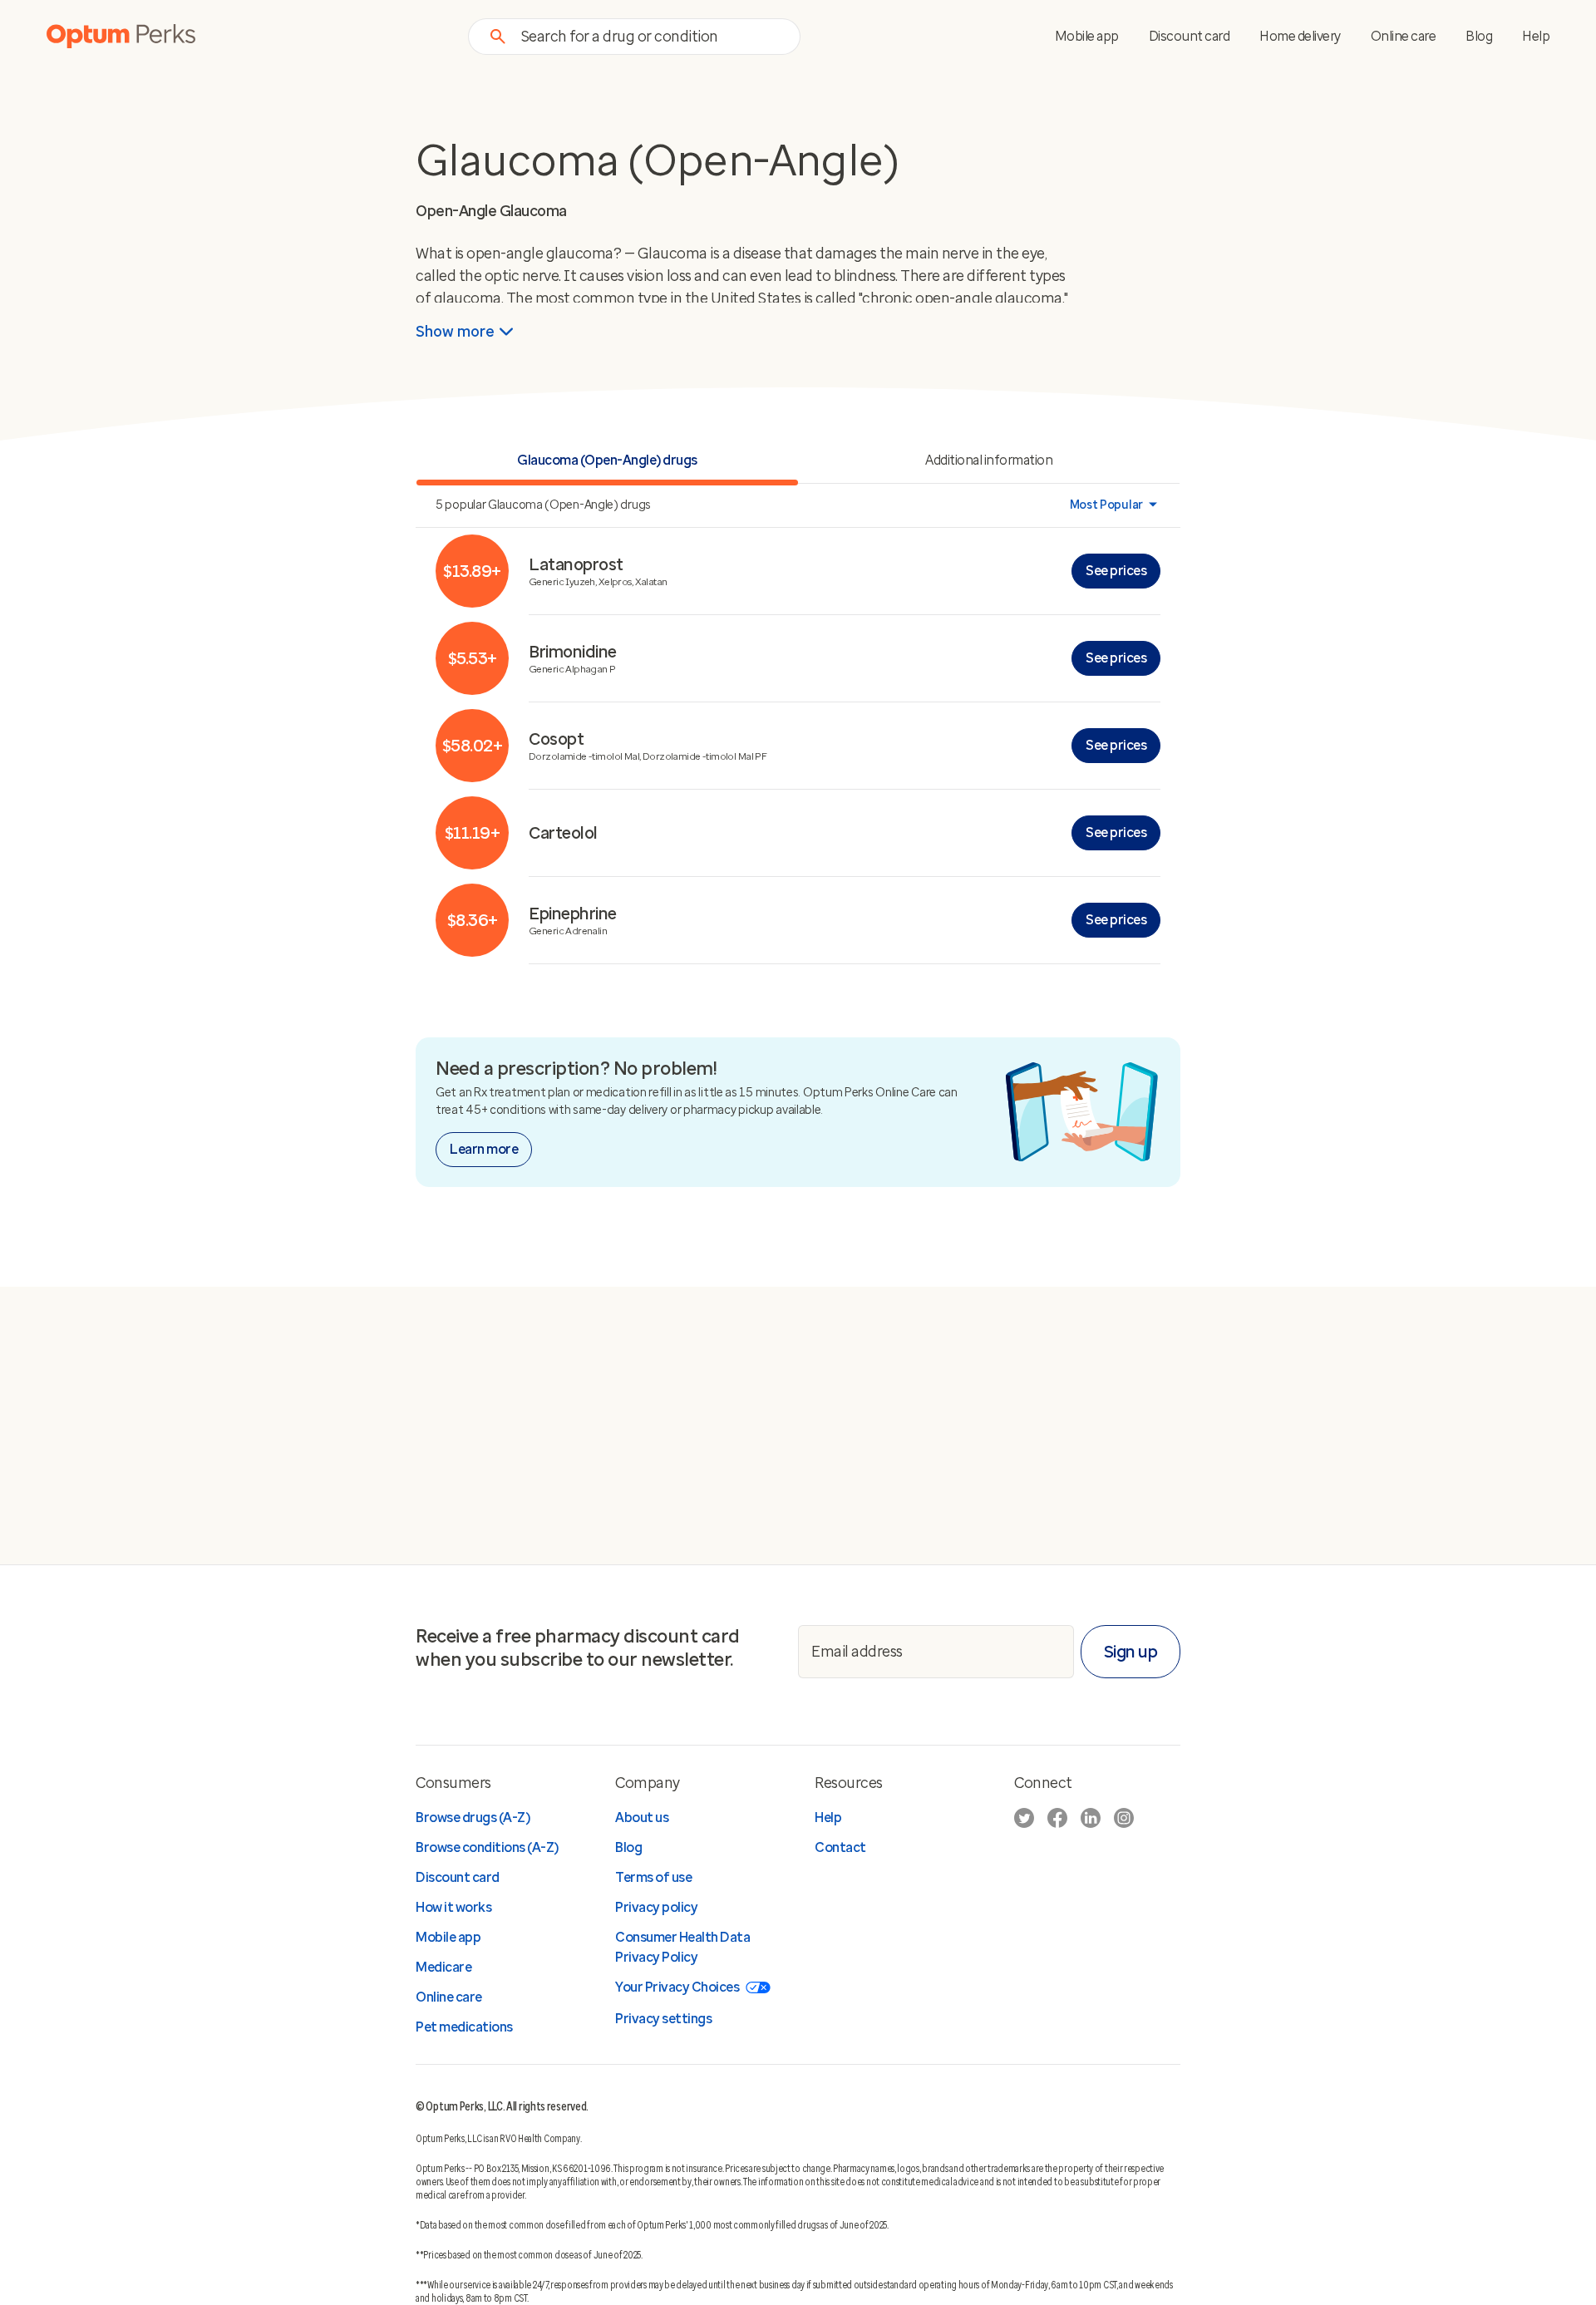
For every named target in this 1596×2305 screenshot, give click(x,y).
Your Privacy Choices (677, 1987)
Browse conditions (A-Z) (487, 1847)
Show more (455, 332)
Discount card (1190, 36)
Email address (857, 1651)
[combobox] (650, 36)
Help (1536, 36)
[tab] (989, 462)
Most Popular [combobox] (1106, 505)
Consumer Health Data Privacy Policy (682, 1947)
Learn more (484, 1149)
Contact (840, 1847)
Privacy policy (656, 1907)
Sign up (1131, 1652)
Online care (1404, 36)
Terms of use (653, 1877)
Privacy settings (663, 2019)
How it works (453, 1907)
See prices (1116, 571)
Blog (1479, 36)
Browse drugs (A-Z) (473, 1817)
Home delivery (1300, 36)
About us (642, 1817)
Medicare (443, 1967)
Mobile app (1087, 36)
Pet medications (464, 2027)
